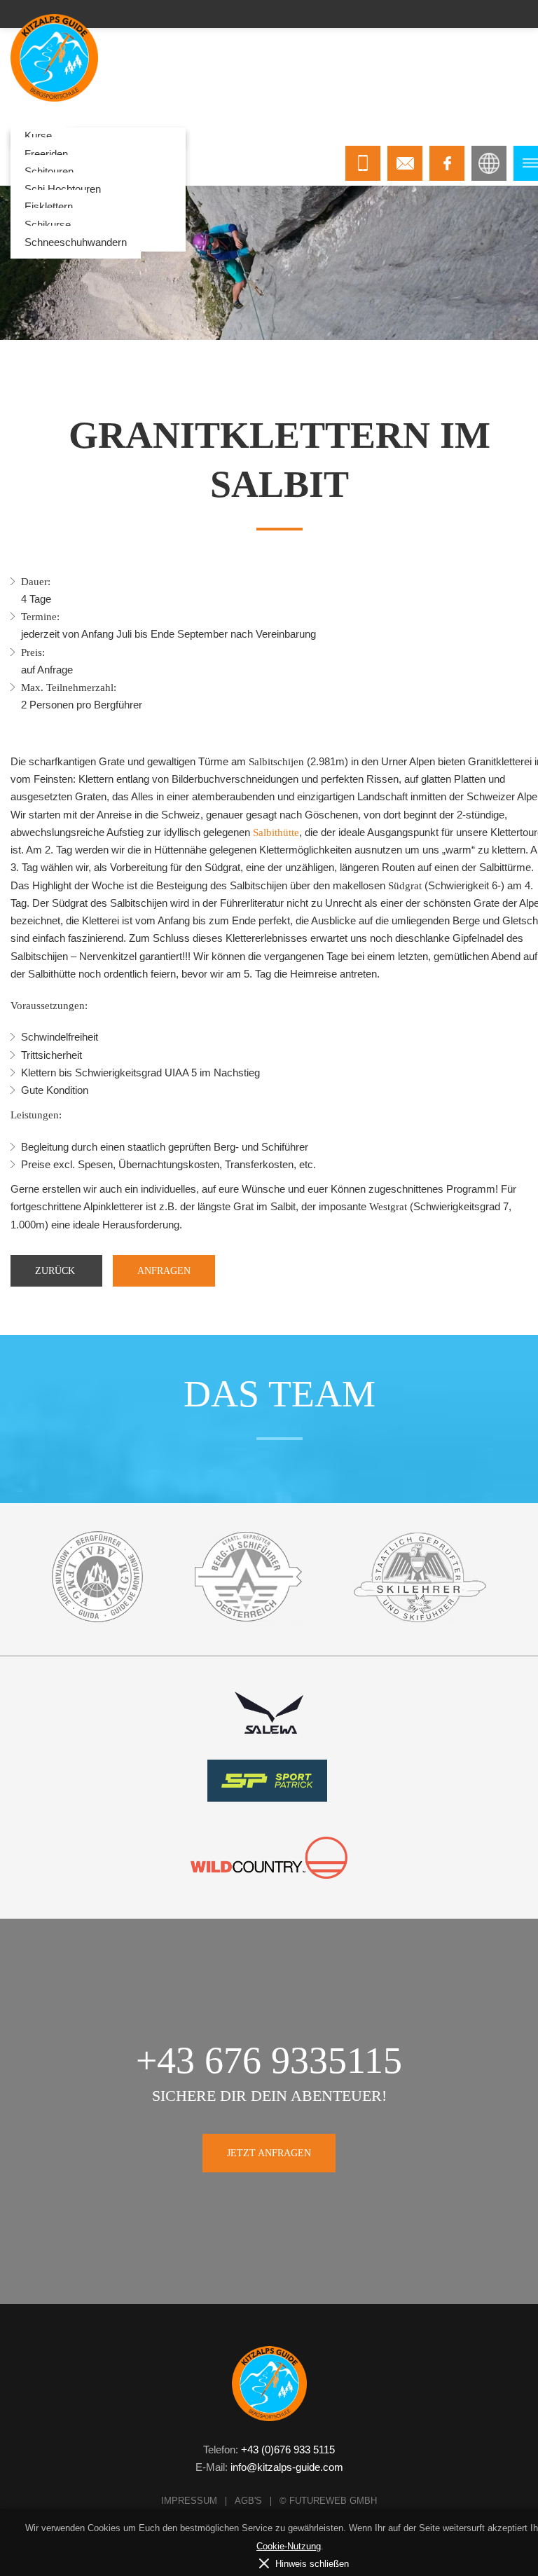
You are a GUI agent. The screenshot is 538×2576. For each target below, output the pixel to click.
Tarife (228, 136)
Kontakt (325, 136)
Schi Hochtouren (63, 189)
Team (273, 136)
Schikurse (48, 225)
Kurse (38, 136)
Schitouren (49, 171)
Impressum (189, 2501)
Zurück (56, 1271)
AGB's (248, 2501)
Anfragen (164, 1271)
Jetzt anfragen (269, 2153)
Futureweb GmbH (333, 2501)
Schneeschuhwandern (76, 242)
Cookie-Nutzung (289, 2546)
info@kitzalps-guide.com (287, 2467)
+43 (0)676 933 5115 (288, 2450)
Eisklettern (49, 206)
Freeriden (46, 154)
